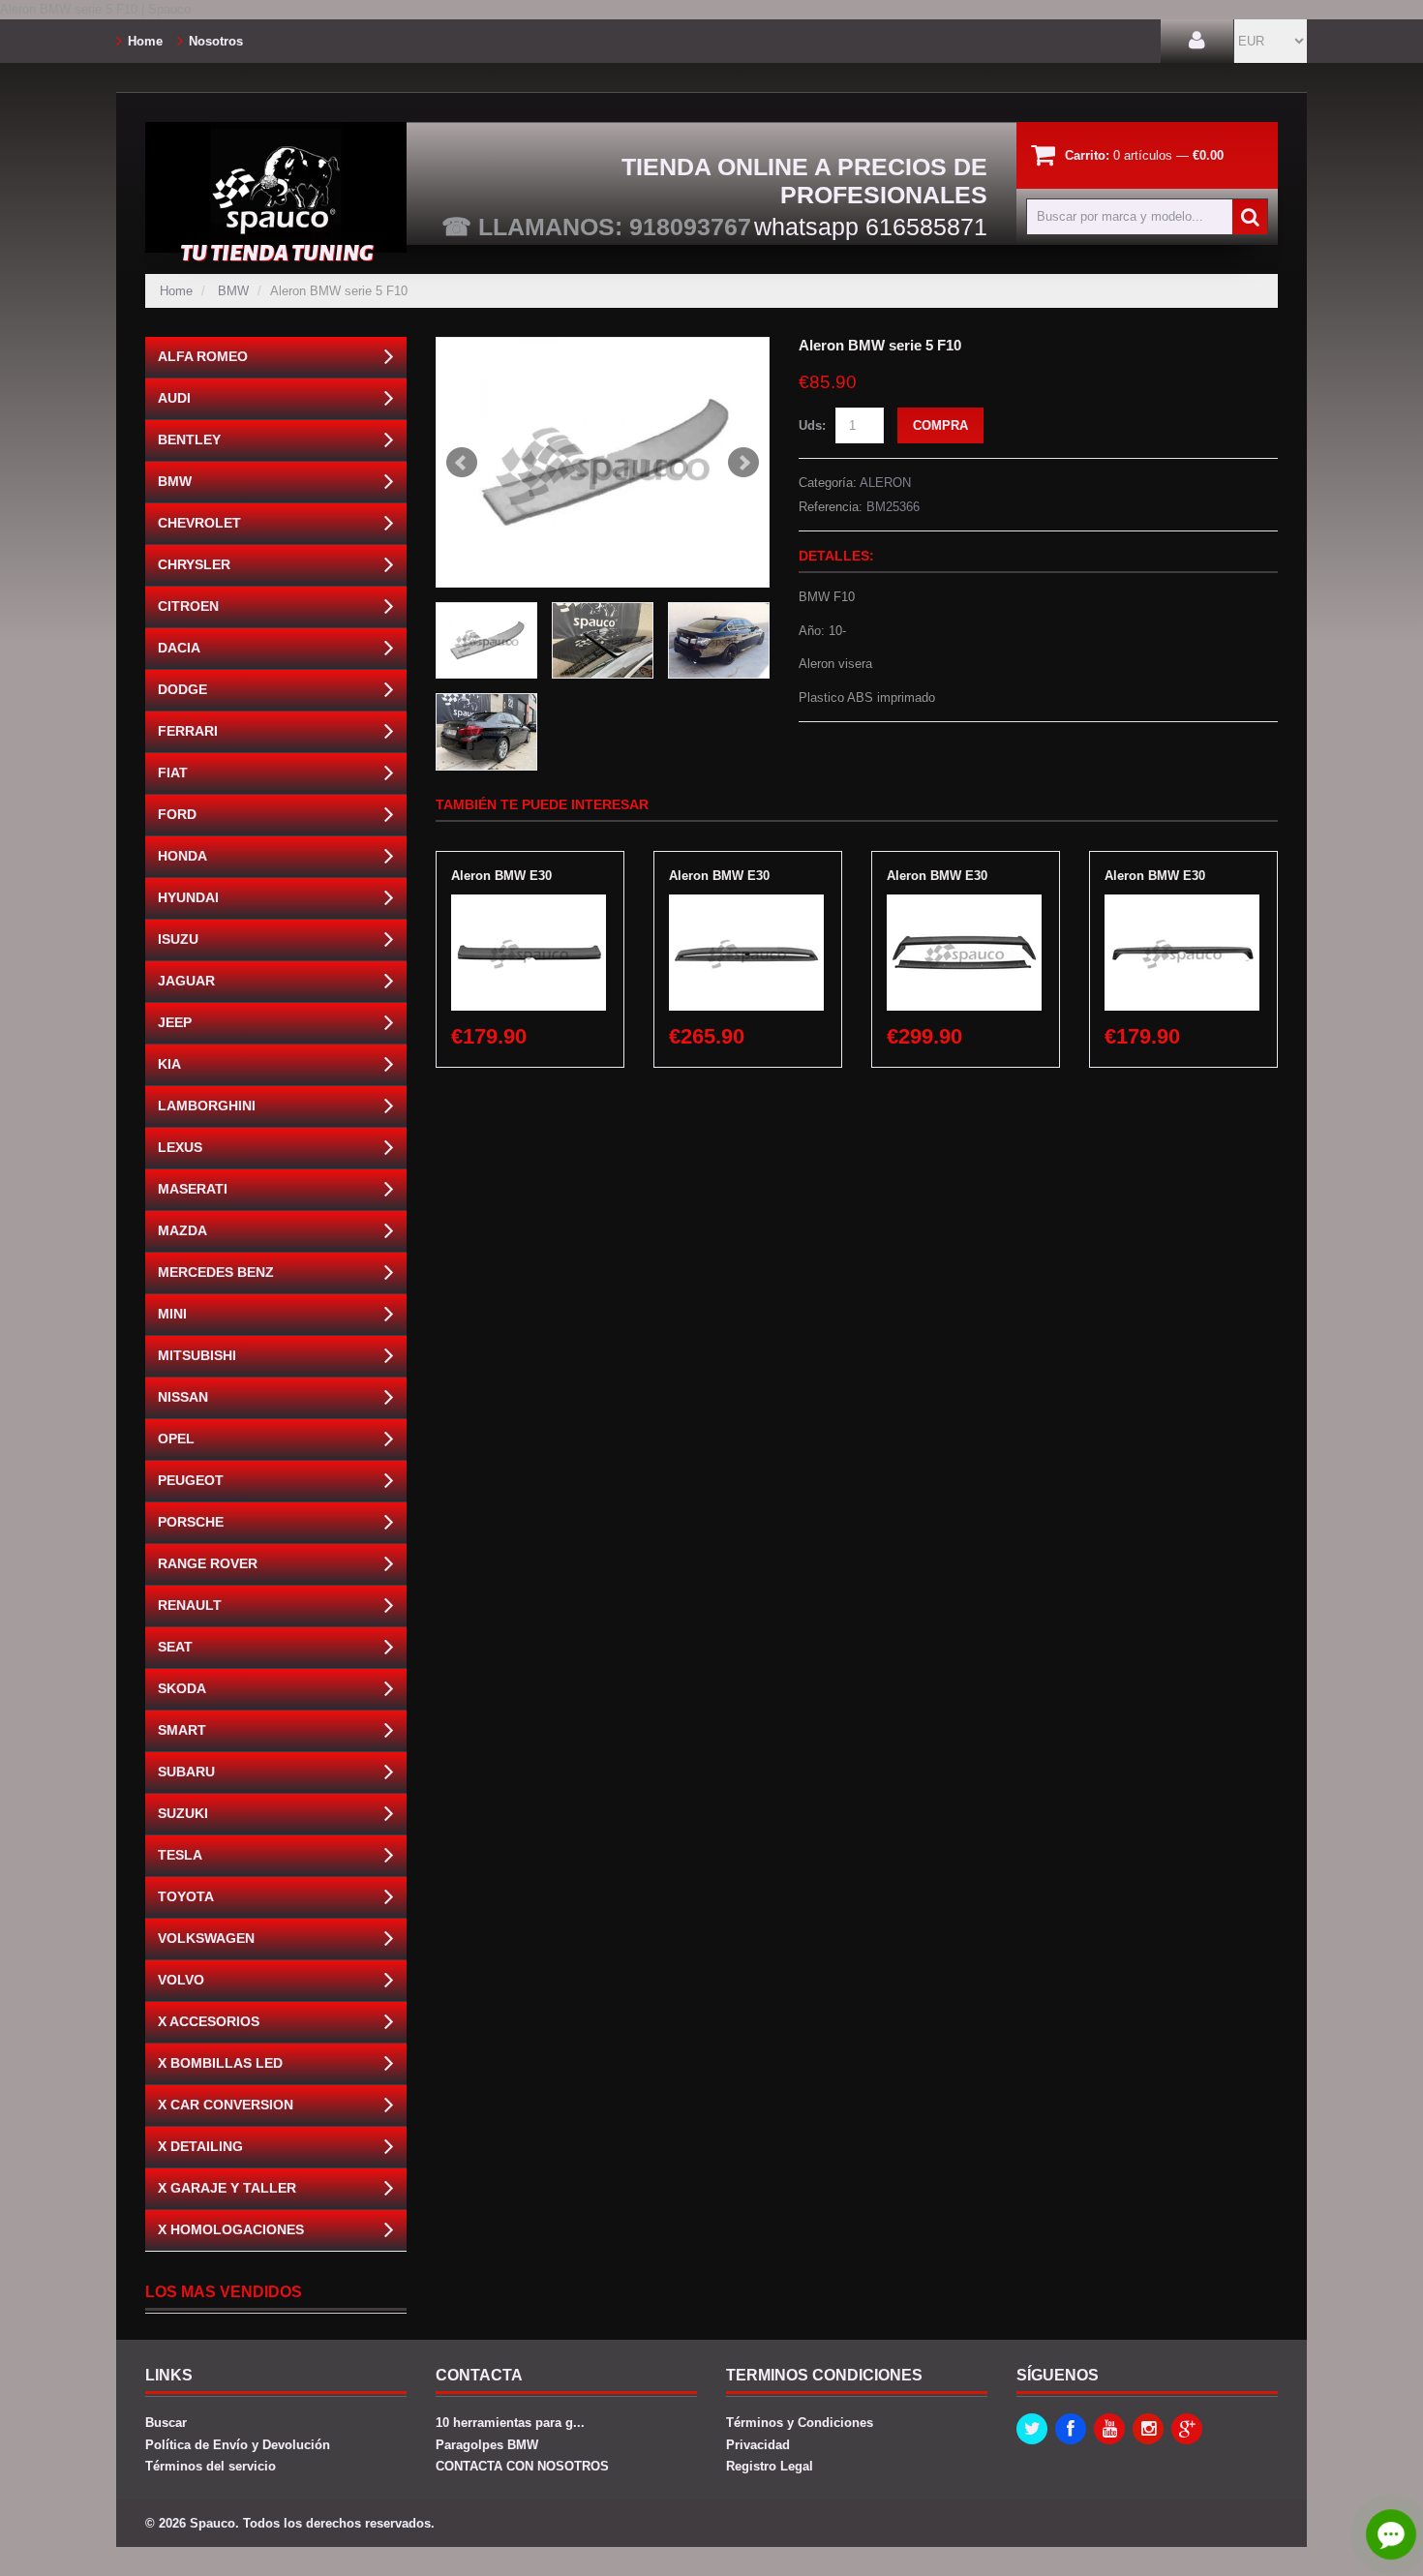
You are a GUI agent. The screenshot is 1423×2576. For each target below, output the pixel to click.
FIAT (173, 773)
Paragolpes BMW (487, 2445)
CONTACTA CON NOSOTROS (522, 2466)
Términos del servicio (211, 2466)
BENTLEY (189, 439)
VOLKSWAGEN (206, 1938)
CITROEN (188, 606)
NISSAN (183, 1397)
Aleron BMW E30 (501, 876)
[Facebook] (1071, 2429)
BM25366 (893, 507)
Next (743, 463)
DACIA (179, 648)
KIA (169, 1064)
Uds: (812, 425)
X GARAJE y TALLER (227, 2188)
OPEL (176, 1439)
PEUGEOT (191, 1480)
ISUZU (178, 939)
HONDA (182, 856)
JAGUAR (186, 981)
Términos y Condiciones (800, 2423)
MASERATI (193, 1189)
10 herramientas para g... (510, 2423)
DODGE (182, 689)
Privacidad (758, 2445)
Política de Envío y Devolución (238, 2445)
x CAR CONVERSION (226, 2105)
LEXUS (180, 1147)
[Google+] (1187, 2429)
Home (145, 41)
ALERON (885, 483)
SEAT (175, 1647)
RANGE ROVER (208, 1563)
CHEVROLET (199, 523)
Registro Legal (770, 2466)
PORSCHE (191, 1522)
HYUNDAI (188, 897)
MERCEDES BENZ (216, 1272)
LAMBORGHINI (207, 1106)
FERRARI (188, 731)
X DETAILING (200, 2146)
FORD (177, 814)
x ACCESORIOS (209, 2021)
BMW (233, 291)
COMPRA (940, 425)
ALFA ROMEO (203, 356)
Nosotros (216, 41)
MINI (172, 1314)
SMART (182, 1730)
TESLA (180, 1855)
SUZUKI (183, 1813)
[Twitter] (1032, 2429)
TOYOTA (186, 1896)
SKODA (182, 1688)
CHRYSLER (194, 564)
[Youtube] (1109, 2429)
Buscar (166, 2423)
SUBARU (186, 1772)
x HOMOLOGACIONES (231, 2229)
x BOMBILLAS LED (220, 2063)
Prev (462, 463)
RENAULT (190, 1605)
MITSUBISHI (197, 1355)
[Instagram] (1148, 2429)
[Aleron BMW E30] (529, 904)
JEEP (175, 1022)
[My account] (1197, 41)
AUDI (174, 398)
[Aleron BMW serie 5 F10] (603, 462)
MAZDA (182, 1230)
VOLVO (181, 1980)
